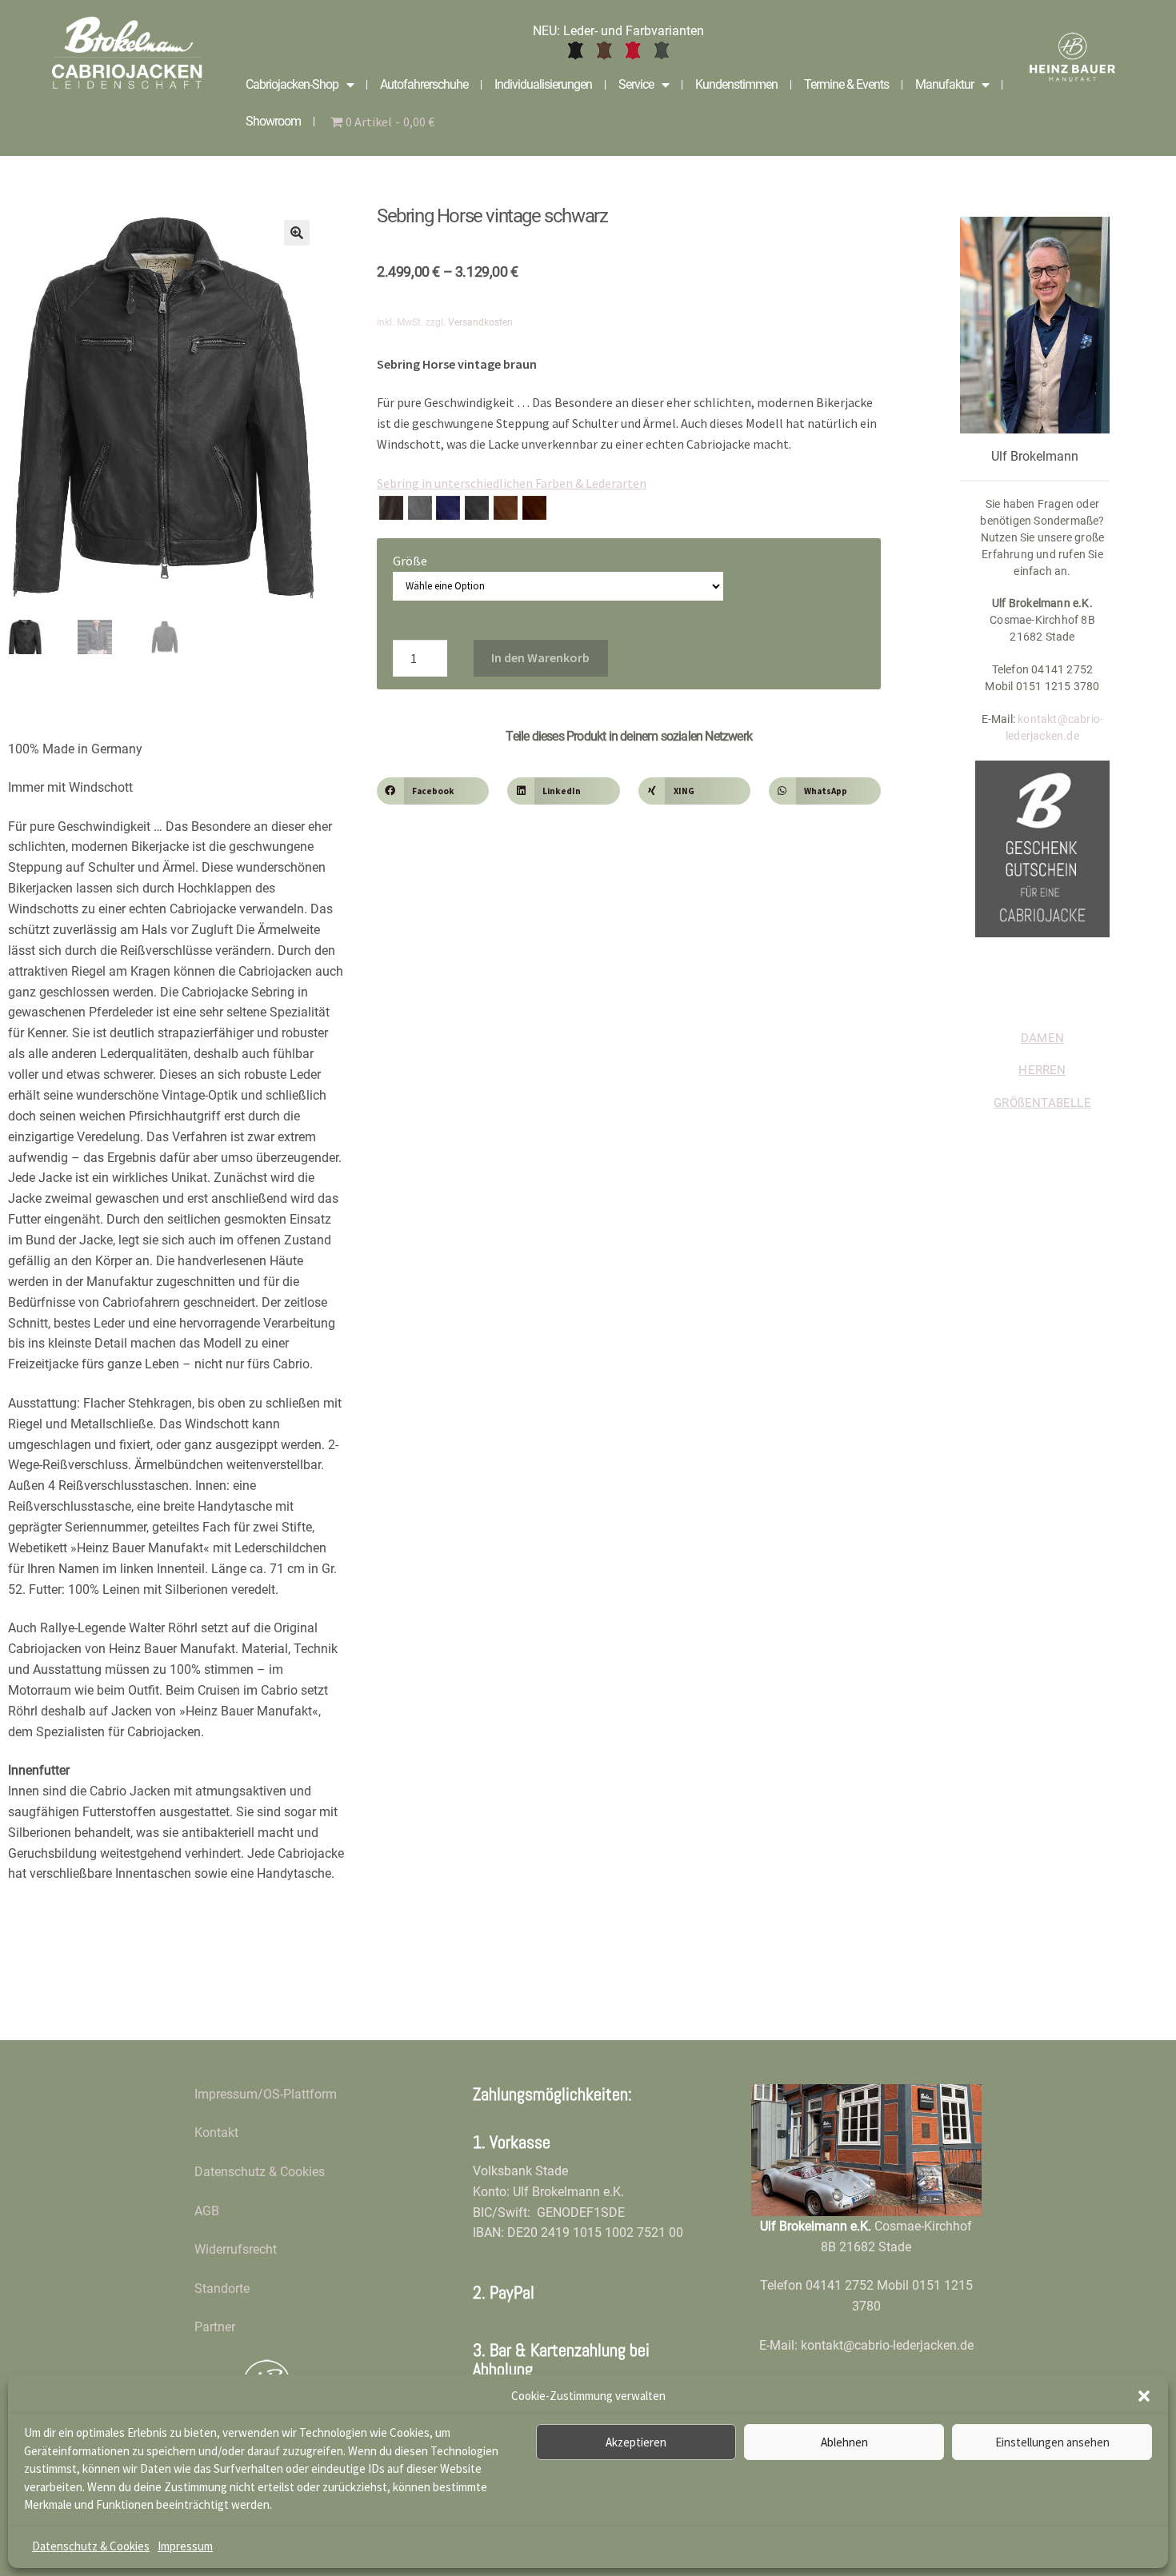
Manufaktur (944, 84)
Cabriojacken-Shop (292, 84)
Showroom (273, 121)
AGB (207, 2211)
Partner (215, 2327)
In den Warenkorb (540, 657)
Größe (410, 561)
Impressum (185, 2546)
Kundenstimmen (736, 84)
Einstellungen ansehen (1052, 2442)
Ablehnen (844, 2442)
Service (636, 84)
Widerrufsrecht (236, 2249)
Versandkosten (480, 322)
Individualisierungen (543, 84)
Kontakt (216, 2133)
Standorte (222, 2288)
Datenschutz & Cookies (91, 2546)
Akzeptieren (636, 2442)
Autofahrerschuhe (424, 84)
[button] (1144, 2396)
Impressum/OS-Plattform (266, 2094)
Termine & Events (846, 84)
